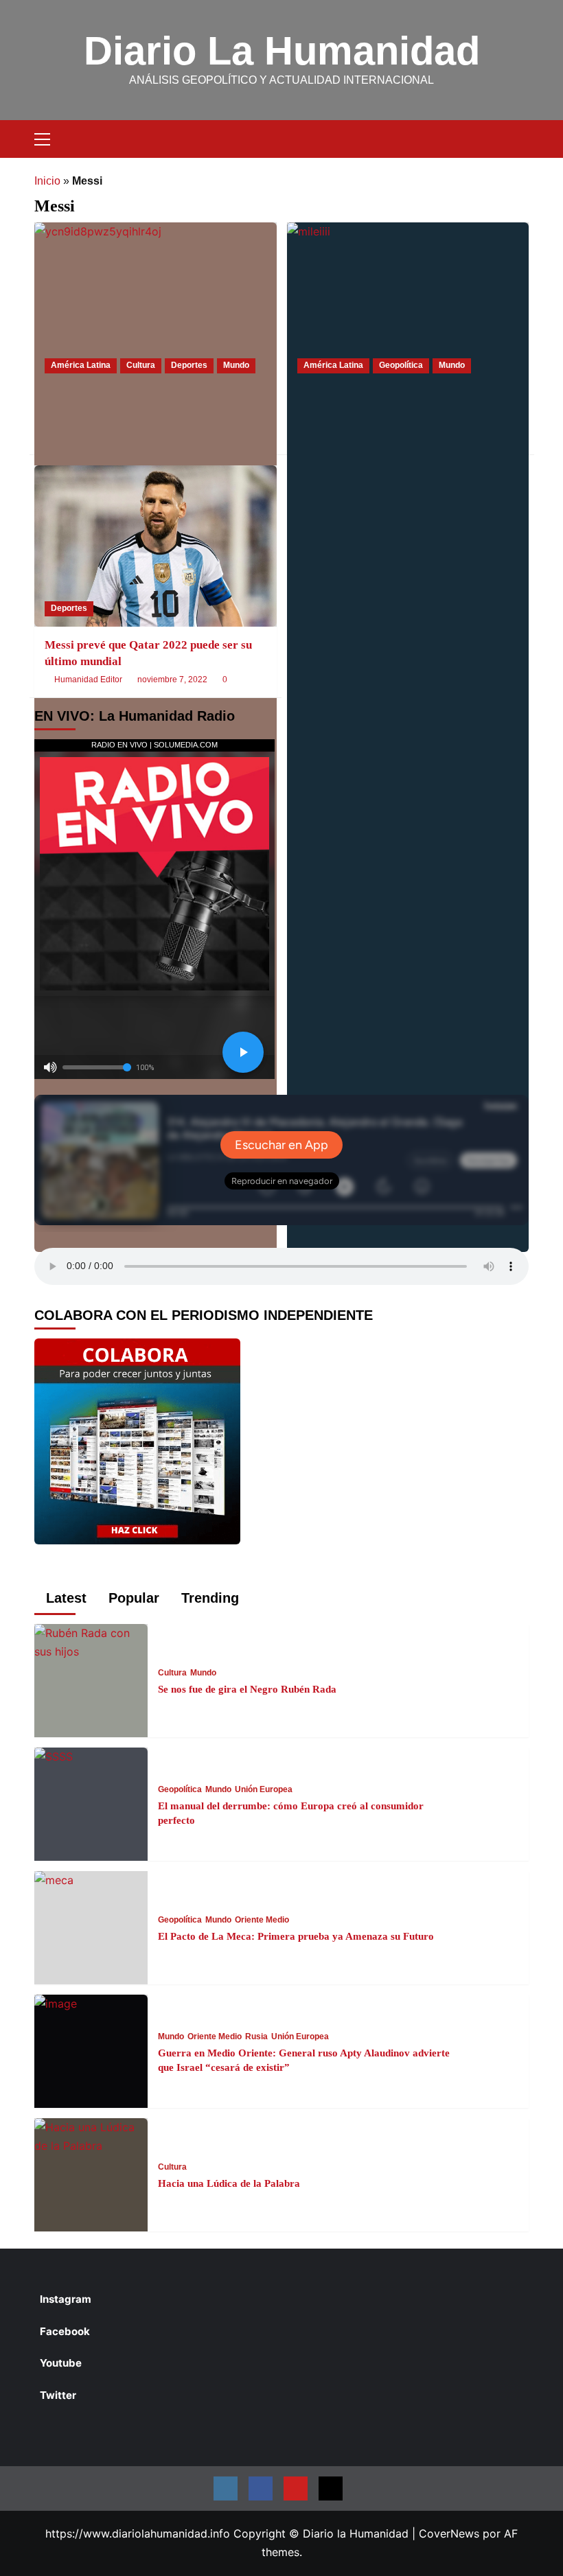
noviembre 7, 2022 (172, 680)
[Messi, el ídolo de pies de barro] (156, 303)
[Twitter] (331, 2488)
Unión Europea (264, 1789)
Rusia (256, 2037)
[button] (48, 137)
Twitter (58, 2395)
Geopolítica (401, 365)
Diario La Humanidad (282, 50)
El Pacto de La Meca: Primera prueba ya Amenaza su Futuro (296, 1936)
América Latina (81, 365)
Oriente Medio (262, 1920)
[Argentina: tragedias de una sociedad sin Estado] (408, 303)
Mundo (236, 365)
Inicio (47, 181)
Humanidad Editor (88, 680)
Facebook (65, 2331)
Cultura (141, 365)
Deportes (189, 365)
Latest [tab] (64, 1598)
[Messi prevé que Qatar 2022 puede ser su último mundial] (156, 546)
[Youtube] (296, 2488)
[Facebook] (261, 2488)
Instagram (66, 2299)
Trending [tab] (208, 1598)
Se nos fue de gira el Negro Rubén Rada (247, 1689)
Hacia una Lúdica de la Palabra (229, 2183)
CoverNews (449, 2533)
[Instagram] (226, 2488)
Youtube (61, 2363)
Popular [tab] (132, 1598)
